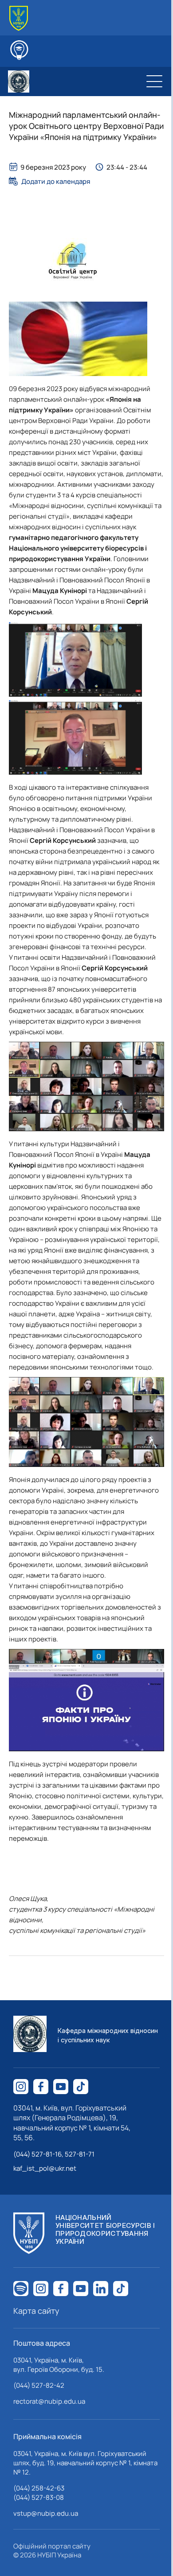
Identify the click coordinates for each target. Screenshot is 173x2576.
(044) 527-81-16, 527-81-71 (54, 2154)
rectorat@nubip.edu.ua (49, 2401)
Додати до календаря (56, 181)
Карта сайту (36, 2311)
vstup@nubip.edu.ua (46, 2513)
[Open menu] (154, 81)
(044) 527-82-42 (39, 2385)
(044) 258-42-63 (39, 2488)
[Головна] (19, 18)
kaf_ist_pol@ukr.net (45, 2168)
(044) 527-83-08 (39, 2497)
